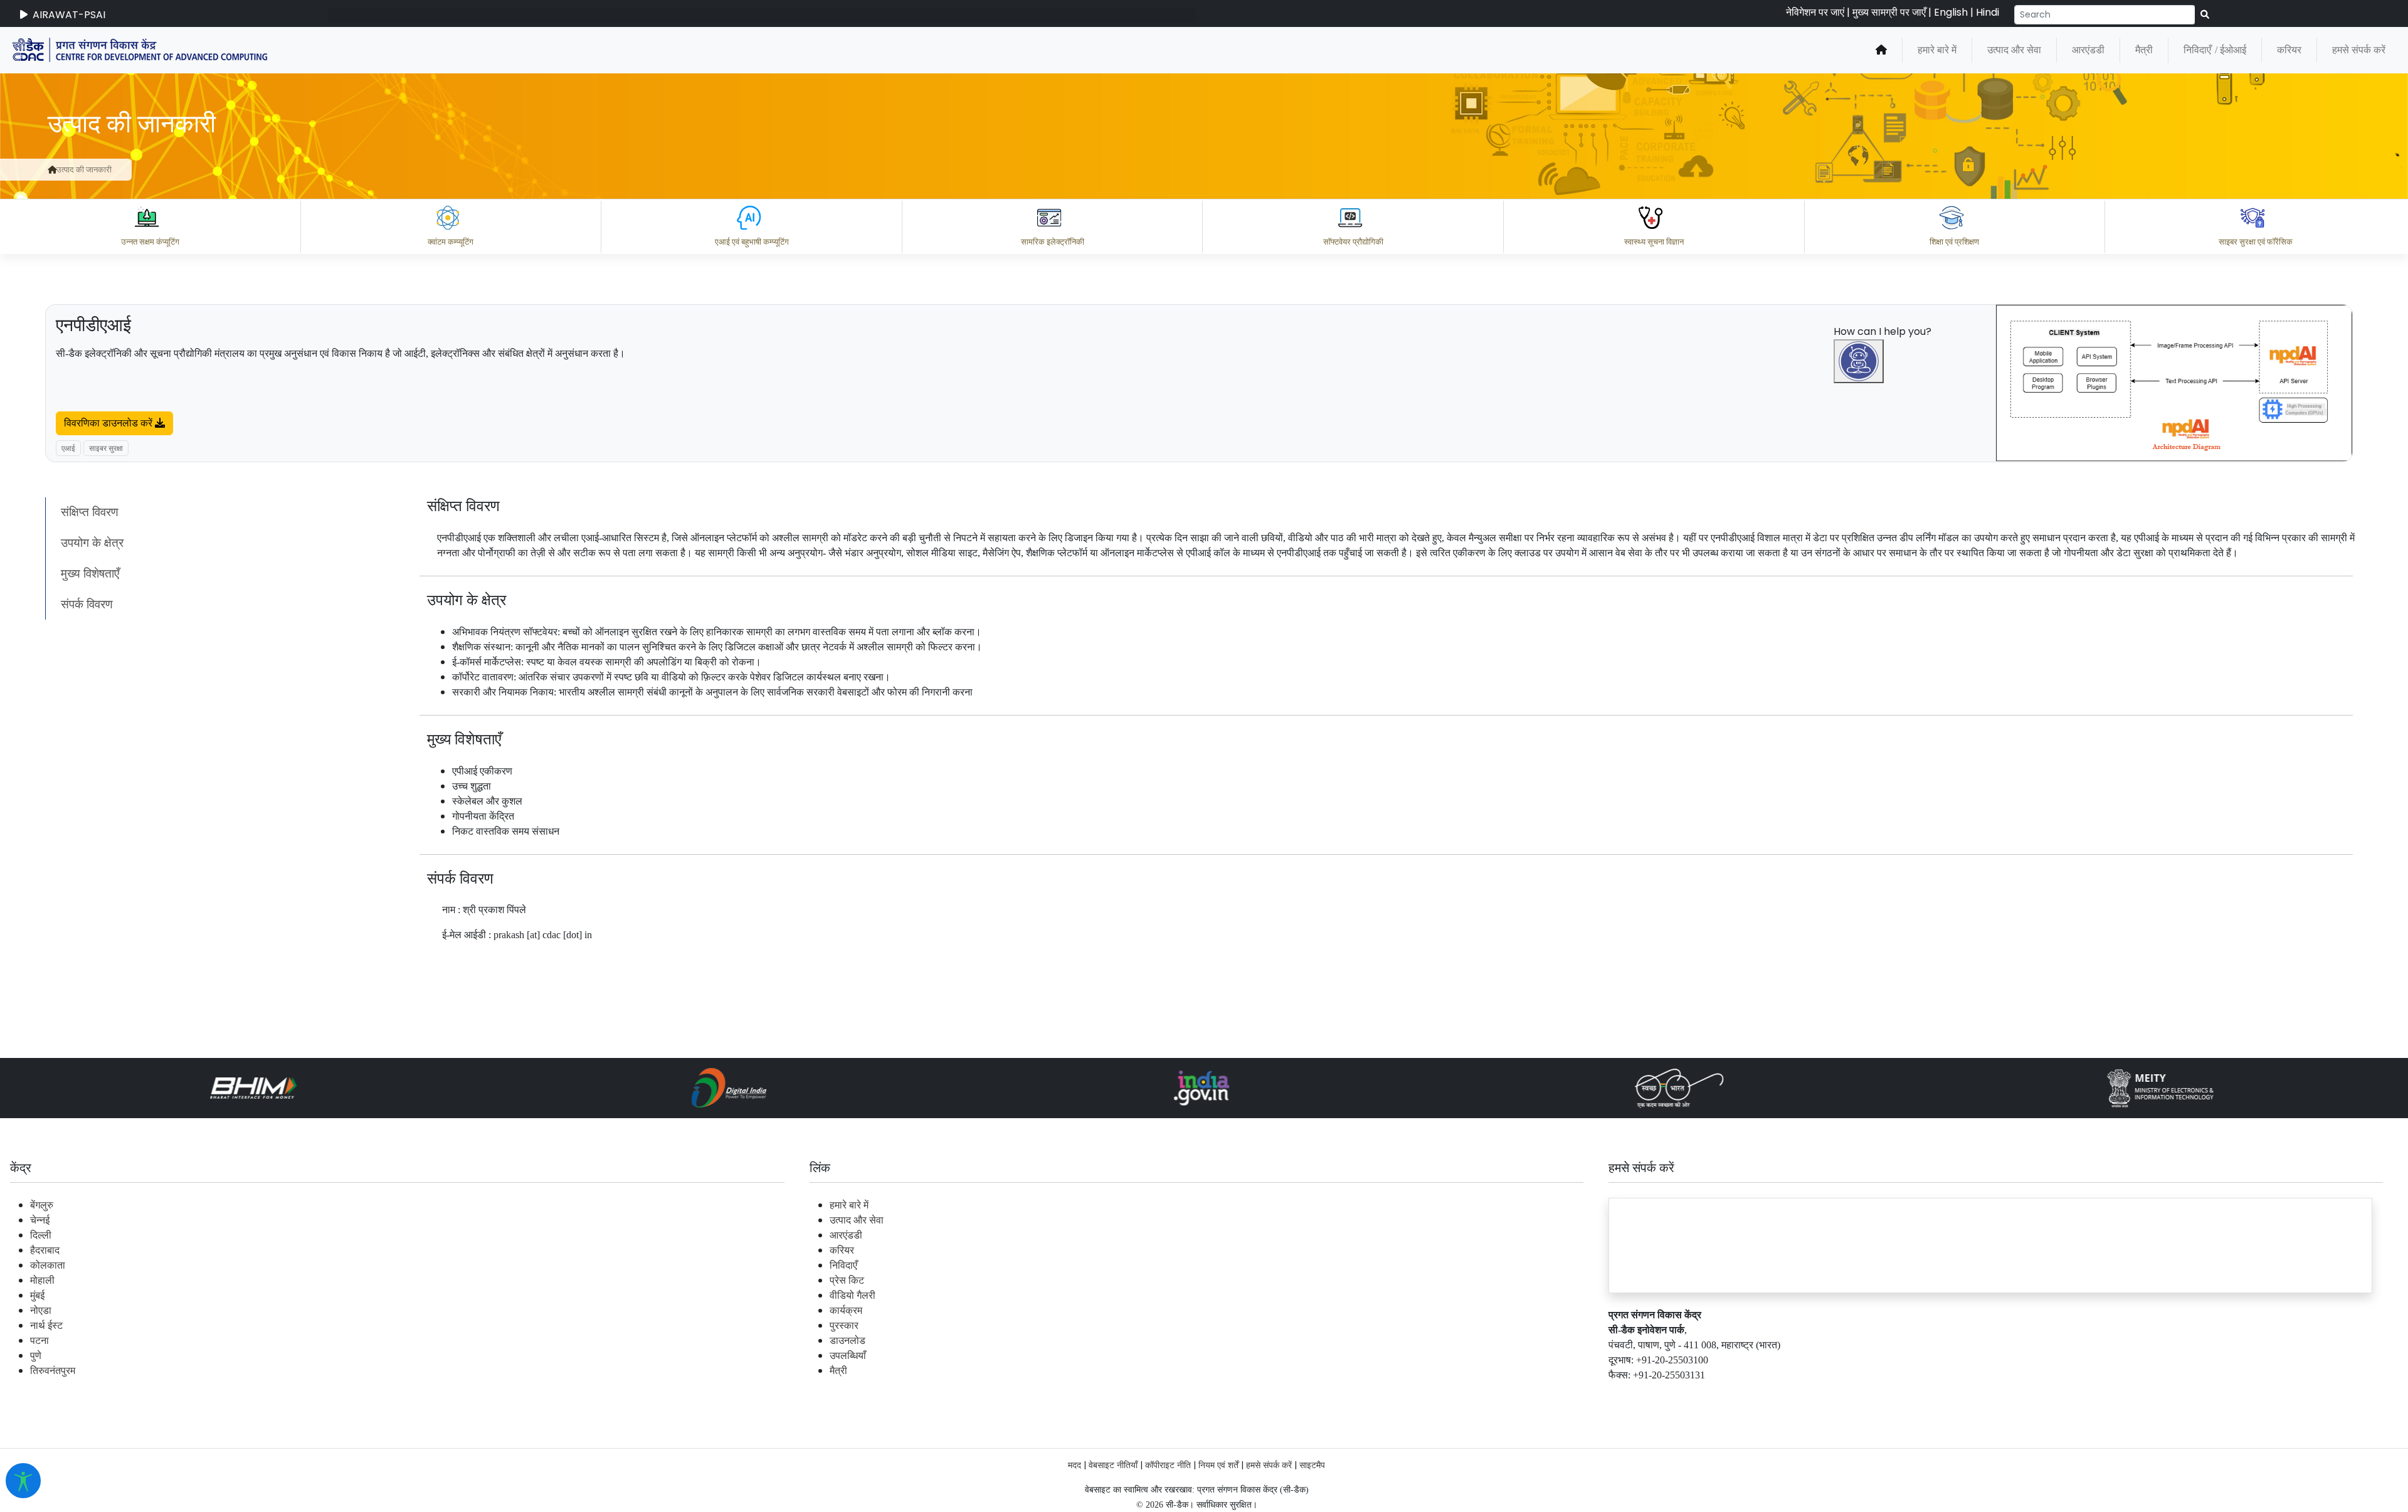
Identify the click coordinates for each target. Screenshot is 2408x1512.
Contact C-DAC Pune (2329, 1395)
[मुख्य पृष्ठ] (1881, 50)
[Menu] (1861, 630)
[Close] (1913, 682)
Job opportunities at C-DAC (2183, 1395)
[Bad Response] (1975, 1340)
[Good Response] (1925, 1340)
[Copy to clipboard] (1874, 1340)
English (1951, 12)
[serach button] (2205, 15)
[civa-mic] (2110, 1465)
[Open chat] (1859, 361)
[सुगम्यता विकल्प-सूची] (23, 1481)
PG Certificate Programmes (2020, 1395)
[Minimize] (1861, 682)
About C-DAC (1894, 1395)
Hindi (1988, 12)
